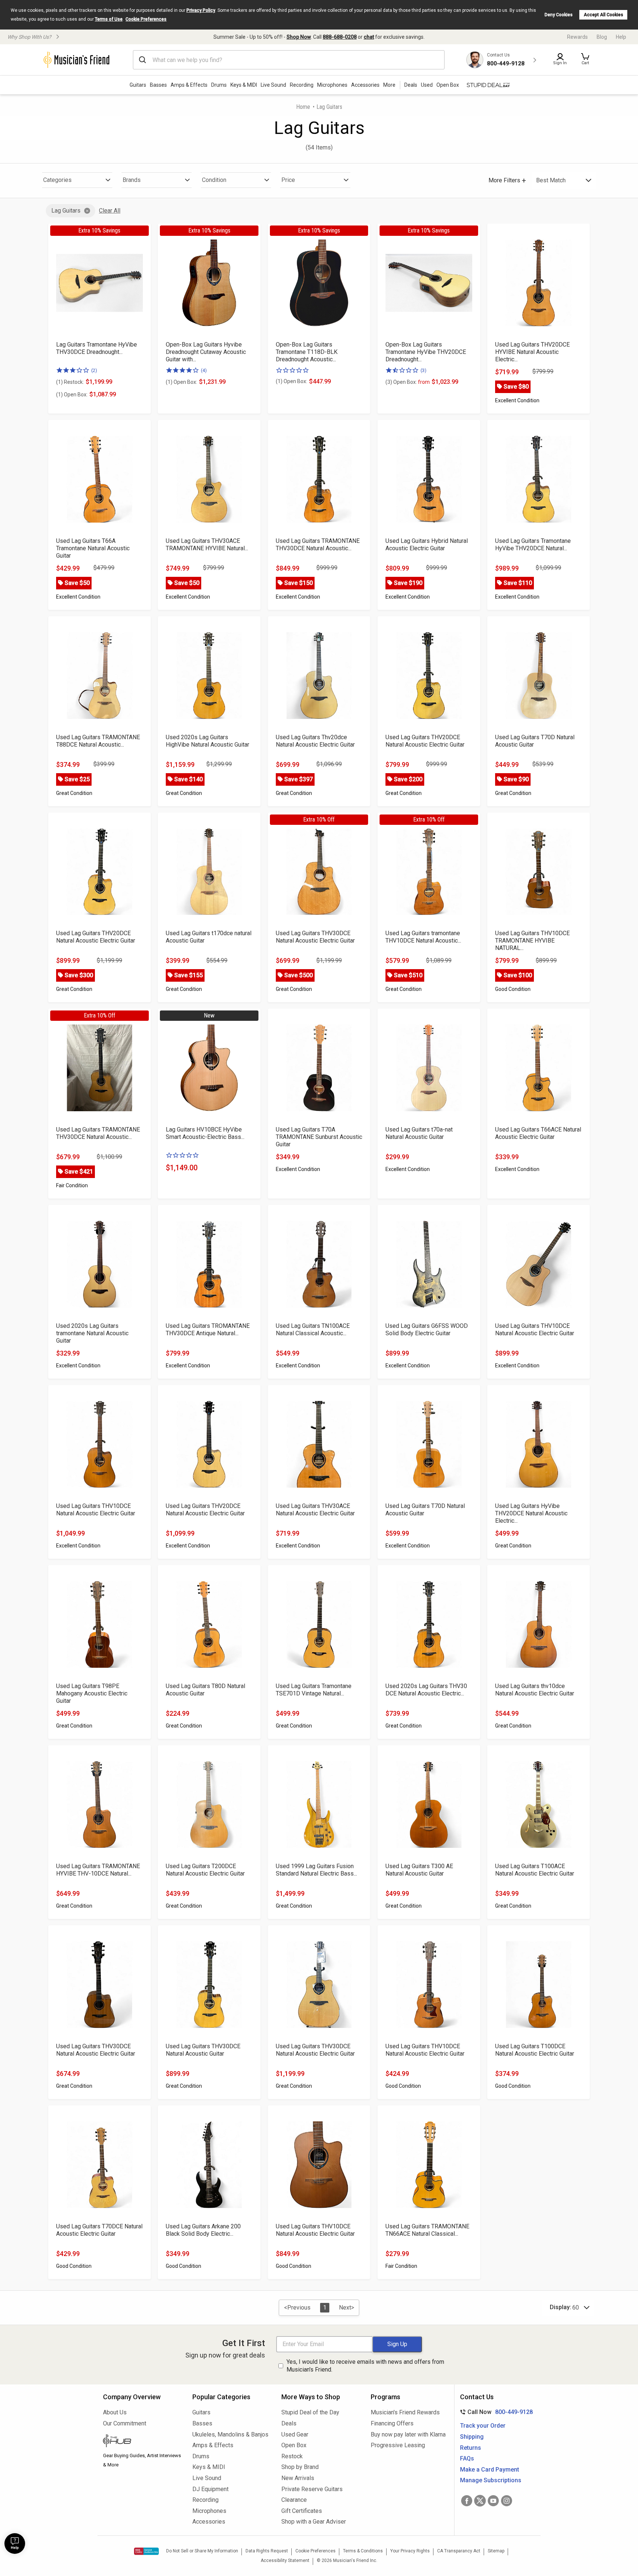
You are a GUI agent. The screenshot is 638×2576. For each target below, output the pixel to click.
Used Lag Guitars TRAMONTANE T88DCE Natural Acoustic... (98, 741)
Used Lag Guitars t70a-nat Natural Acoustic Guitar (419, 1133)
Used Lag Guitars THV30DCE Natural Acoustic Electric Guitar (315, 937)
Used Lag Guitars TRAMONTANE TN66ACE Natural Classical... (427, 2230)
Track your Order (483, 2426)
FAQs (467, 2458)
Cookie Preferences (146, 19)
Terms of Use (109, 19)
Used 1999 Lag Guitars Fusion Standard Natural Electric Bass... (316, 1870)
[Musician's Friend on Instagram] (507, 2501)
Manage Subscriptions (491, 2480)
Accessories (365, 85)
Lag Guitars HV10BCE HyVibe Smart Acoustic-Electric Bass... (205, 1133)
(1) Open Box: (72, 395)
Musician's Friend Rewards (405, 2412)
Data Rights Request (267, 2551)
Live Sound (273, 85)
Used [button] (427, 85)
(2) (94, 370)
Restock (292, 2456)
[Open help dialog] (15, 2544)
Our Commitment (125, 2423)
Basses (158, 85)
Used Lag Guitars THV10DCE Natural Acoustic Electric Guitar (535, 1330)
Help (621, 37)
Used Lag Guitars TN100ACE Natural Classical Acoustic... (313, 1330)
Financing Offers (392, 2423)
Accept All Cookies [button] (603, 15)
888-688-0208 (340, 37)
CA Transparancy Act (459, 2551)
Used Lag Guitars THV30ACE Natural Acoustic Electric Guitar (315, 1510)
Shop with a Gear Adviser (314, 2522)
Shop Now (299, 37)
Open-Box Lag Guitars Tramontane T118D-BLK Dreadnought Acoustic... (307, 352)
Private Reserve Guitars (312, 2489)
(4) (204, 370)
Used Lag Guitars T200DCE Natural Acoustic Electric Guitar (205, 1870)
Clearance (294, 2500)
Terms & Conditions (363, 2551)
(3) (423, 370)
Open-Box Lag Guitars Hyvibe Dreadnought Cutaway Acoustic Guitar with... (206, 352)
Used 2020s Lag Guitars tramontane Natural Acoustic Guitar (92, 1333)
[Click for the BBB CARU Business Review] (146, 2551)
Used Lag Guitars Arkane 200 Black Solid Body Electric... (203, 2230)
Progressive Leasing (398, 2445)
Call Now (495, 2412)
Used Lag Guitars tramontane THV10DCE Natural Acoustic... (423, 937)
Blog (602, 37)
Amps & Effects (189, 85)
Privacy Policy (201, 10)
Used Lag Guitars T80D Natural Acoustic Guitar (205, 1690)
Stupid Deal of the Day (310, 2412)
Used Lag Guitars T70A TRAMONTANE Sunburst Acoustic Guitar (319, 1137)
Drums (219, 85)
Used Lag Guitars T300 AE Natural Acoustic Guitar (419, 1870)
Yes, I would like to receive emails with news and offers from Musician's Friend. (365, 2366)
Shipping (472, 2437)
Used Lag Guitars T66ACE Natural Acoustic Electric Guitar (538, 1133)
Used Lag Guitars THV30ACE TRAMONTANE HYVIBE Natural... (207, 545)
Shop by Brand (300, 2467)
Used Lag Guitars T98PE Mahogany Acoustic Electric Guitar (92, 1693)
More (389, 85)
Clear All (110, 211)
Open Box (294, 2445)
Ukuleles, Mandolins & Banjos (230, 2434)
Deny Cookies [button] (559, 15)
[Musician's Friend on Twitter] (480, 2501)
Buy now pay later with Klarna (408, 2434)
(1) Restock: (70, 382)
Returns (471, 2448)
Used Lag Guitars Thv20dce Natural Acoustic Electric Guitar (315, 741)
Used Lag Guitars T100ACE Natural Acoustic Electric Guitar (535, 1870)
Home (303, 107)
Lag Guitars (66, 211)
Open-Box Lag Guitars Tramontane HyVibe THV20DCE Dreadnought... (426, 352)
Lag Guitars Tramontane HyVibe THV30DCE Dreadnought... (97, 348)
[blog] (142, 2442)
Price (288, 180)
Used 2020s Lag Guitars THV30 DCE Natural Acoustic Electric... (426, 1690)
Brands (132, 180)
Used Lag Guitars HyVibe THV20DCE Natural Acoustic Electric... (531, 1513)
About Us (115, 2412)
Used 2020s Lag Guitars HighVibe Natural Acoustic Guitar (207, 741)
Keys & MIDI (244, 85)
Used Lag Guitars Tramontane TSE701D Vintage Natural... (314, 1690)
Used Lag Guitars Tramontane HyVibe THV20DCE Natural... (533, 545)
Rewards (577, 37)
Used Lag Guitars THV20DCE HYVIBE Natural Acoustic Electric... (532, 352)
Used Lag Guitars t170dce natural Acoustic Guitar (209, 937)
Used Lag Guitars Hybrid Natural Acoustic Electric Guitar (427, 545)
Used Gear (295, 2434)
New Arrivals (298, 2478)
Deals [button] (411, 85)
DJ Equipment (210, 2489)
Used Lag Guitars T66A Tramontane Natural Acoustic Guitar (93, 548)
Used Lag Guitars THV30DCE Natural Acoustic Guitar (203, 2050)
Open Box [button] (448, 85)
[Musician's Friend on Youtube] (493, 2501)
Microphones (332, 85)
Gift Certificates (302, 2511)
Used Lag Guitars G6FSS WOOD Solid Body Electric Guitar (427, 1330)
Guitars (138, 85)
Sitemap (496, 2551)
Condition (214, 180)
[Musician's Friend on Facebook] (467, 2501)
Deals (289, 2423)
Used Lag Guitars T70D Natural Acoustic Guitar (535, 741)
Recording (302, 85)
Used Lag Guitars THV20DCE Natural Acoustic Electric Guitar (425, 741)
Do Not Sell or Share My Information (202, 2551)
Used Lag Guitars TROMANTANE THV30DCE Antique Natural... (208, 1330)
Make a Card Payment (490, 2470)
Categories (57, 180)
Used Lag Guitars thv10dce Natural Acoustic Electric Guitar (535, 1690)
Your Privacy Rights (410, 2551)
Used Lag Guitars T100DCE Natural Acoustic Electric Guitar (535, 2050)
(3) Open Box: (408, 382)
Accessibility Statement (285, 2560)
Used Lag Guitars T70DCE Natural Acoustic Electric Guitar (99, 2230)
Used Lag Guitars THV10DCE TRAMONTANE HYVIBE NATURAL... (532, 941)
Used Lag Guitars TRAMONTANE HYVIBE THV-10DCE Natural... (98, 1870)
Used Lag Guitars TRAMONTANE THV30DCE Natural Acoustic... (318, 545)
